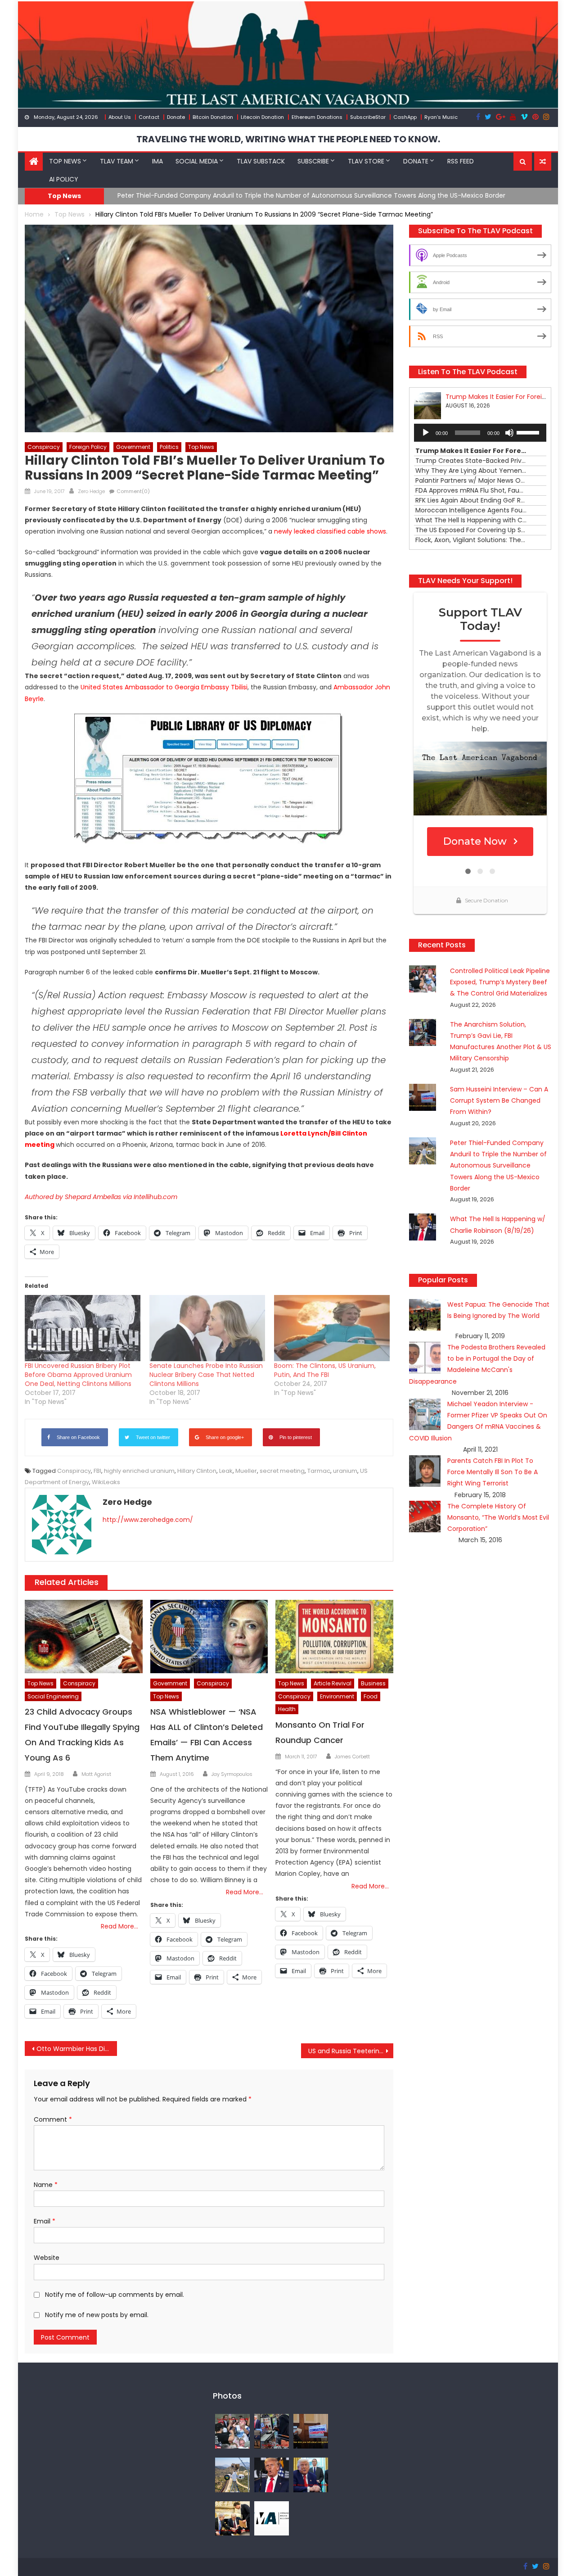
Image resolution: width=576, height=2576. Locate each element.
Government (133, 447)
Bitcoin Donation (213, 117)
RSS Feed (461, 161)
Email (45, 2221)
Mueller (246, 1471)
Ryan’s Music (441, 117)
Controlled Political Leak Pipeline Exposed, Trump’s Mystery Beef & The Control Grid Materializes (500, 982)
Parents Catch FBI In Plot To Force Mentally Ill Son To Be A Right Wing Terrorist (493, 1472)
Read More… (119, 1926)
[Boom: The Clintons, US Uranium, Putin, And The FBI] (332, 1328)
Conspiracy (44, 447)
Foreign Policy (88, 447)
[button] (523, 162)
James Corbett (352, 1757)
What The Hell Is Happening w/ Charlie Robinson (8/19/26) (208, 195)
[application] (480, 433)
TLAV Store (366, 161)
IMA (157, 161)
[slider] (529, 432)
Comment (53, 2119)
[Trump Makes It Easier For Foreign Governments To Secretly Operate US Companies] (311, 2474)
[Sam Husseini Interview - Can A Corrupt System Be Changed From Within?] (311, 2431)
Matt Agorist (96, 1774)
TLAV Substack (261, 161)
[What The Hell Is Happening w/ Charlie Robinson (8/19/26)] (272, 2474)
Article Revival (333, 1683)
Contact (149, 117)
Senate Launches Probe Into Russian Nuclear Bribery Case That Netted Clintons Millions (206, 1375)
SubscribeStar (368, 117)
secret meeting (282, 1471)
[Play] (426, 433)
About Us (120, 117)
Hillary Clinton (197, 1471)
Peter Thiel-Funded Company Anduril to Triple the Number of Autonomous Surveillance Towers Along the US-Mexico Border (498, 1166)
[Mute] (509, 433)
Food (371, 1696)
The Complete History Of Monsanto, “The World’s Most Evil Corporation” (498, 1517)
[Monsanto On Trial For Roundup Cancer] (334, 1637)
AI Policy (64, 179)
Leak (226, 1471)
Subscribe (313, 161)
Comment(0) (133, 491)
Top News (65, 161)
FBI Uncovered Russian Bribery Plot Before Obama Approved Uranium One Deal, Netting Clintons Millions (78, 1375)
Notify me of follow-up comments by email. (115, 2295)
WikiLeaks (106, 1482)
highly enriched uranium (139, 1471)
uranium (345, 1471)
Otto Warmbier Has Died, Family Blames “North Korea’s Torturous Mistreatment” (77, 2049)
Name (46, 2185)
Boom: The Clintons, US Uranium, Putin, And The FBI (325, 1370)
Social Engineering (53, 1696)
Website (47, 2258)
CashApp (405, 117)
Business (373, 1683)
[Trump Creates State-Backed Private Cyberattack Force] (232, 2518)
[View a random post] (543, 162)
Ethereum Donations (317, 117)
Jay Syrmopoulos (232, 1774)
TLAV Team (117, 161)
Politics (169, 447)
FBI (97, 1471)
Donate (176, 117)
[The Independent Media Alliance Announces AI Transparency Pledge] (272, 2518)
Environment (337, 1696)
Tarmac (319, 1471)
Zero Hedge (91, 491)
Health (287, 1709)
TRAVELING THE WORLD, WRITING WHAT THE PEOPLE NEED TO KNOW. (288, 139)
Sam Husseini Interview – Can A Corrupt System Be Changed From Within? (499, 1100)
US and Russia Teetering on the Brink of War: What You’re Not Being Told (351, 2051)
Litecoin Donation (262, 117)
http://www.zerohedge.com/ (148, 1520)
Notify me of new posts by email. (97, 2315)
